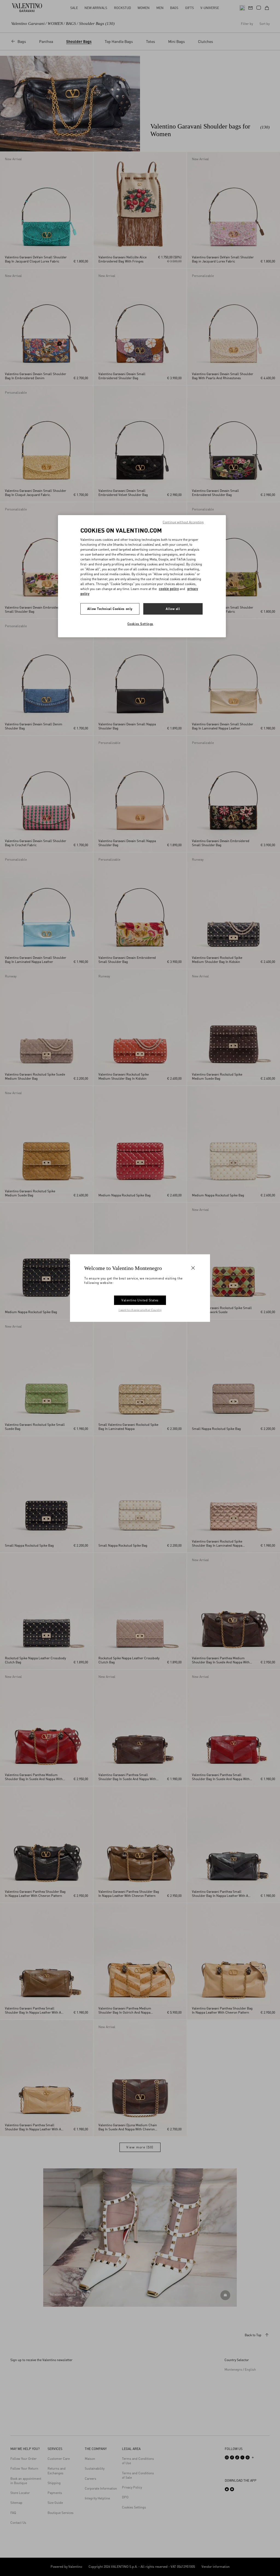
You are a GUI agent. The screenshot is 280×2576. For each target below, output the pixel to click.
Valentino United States (140, 1300)
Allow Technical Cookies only (110, 609)
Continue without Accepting (183, 522)
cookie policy (169, 589)
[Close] (193, 1268)
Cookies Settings (140, 624)
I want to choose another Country (140, 1310)
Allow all (173, 609)
